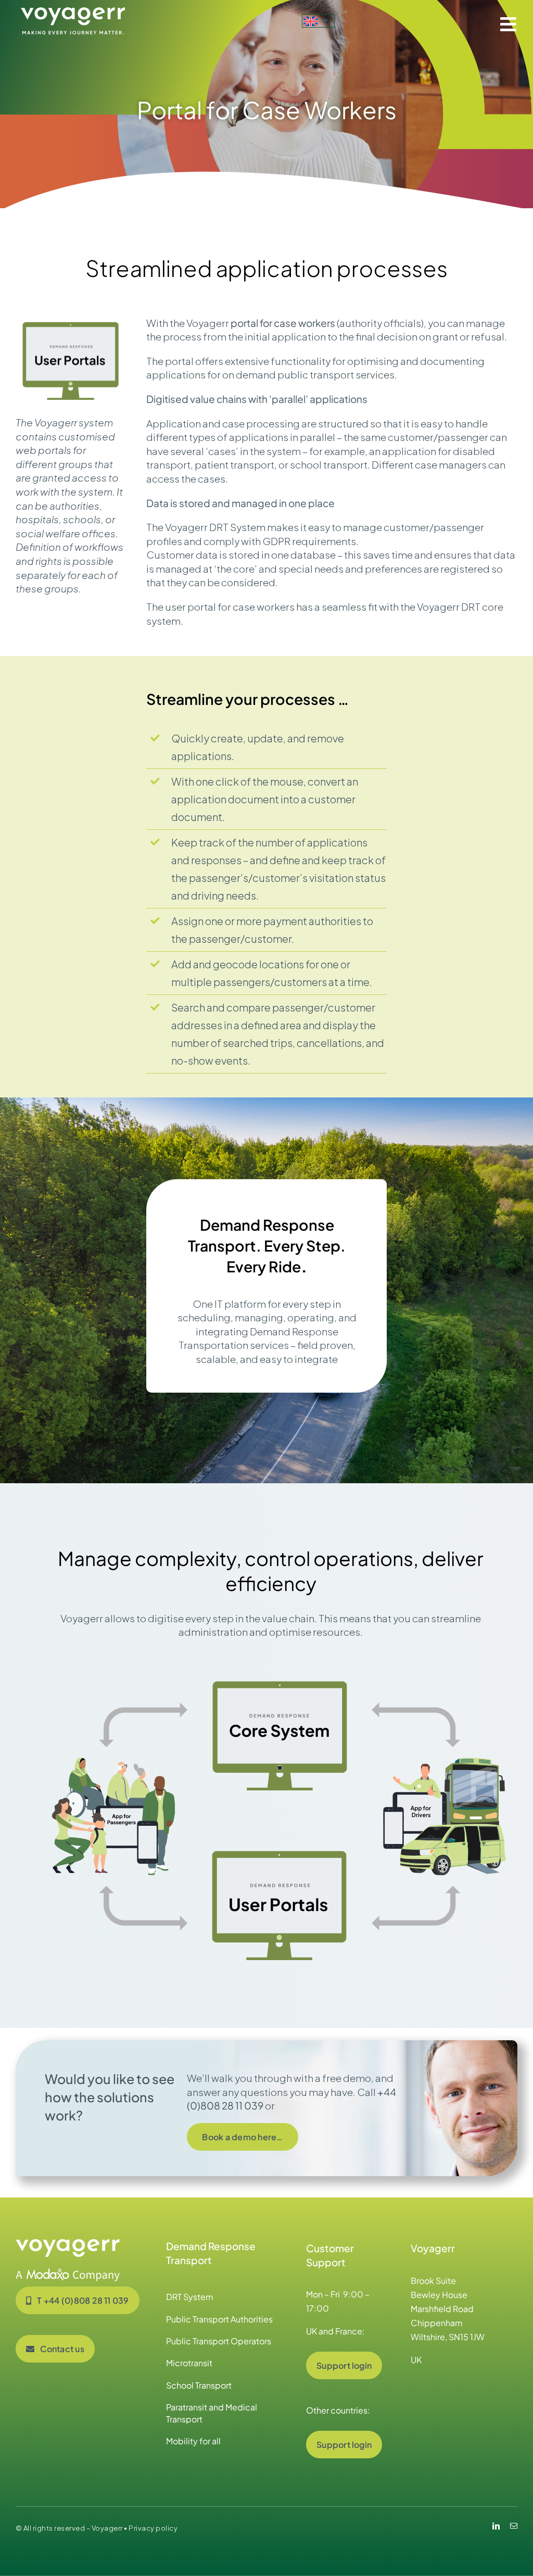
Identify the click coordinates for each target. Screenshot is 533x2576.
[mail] (514, 2526)
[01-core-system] (280, 1677)
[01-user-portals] (280, 1847)
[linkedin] (496, 2526)
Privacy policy (153, 2528)
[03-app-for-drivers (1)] (445, 1762)
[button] (318, 21)
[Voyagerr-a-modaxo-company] (68, 2244)
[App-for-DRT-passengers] (115, 1762)
